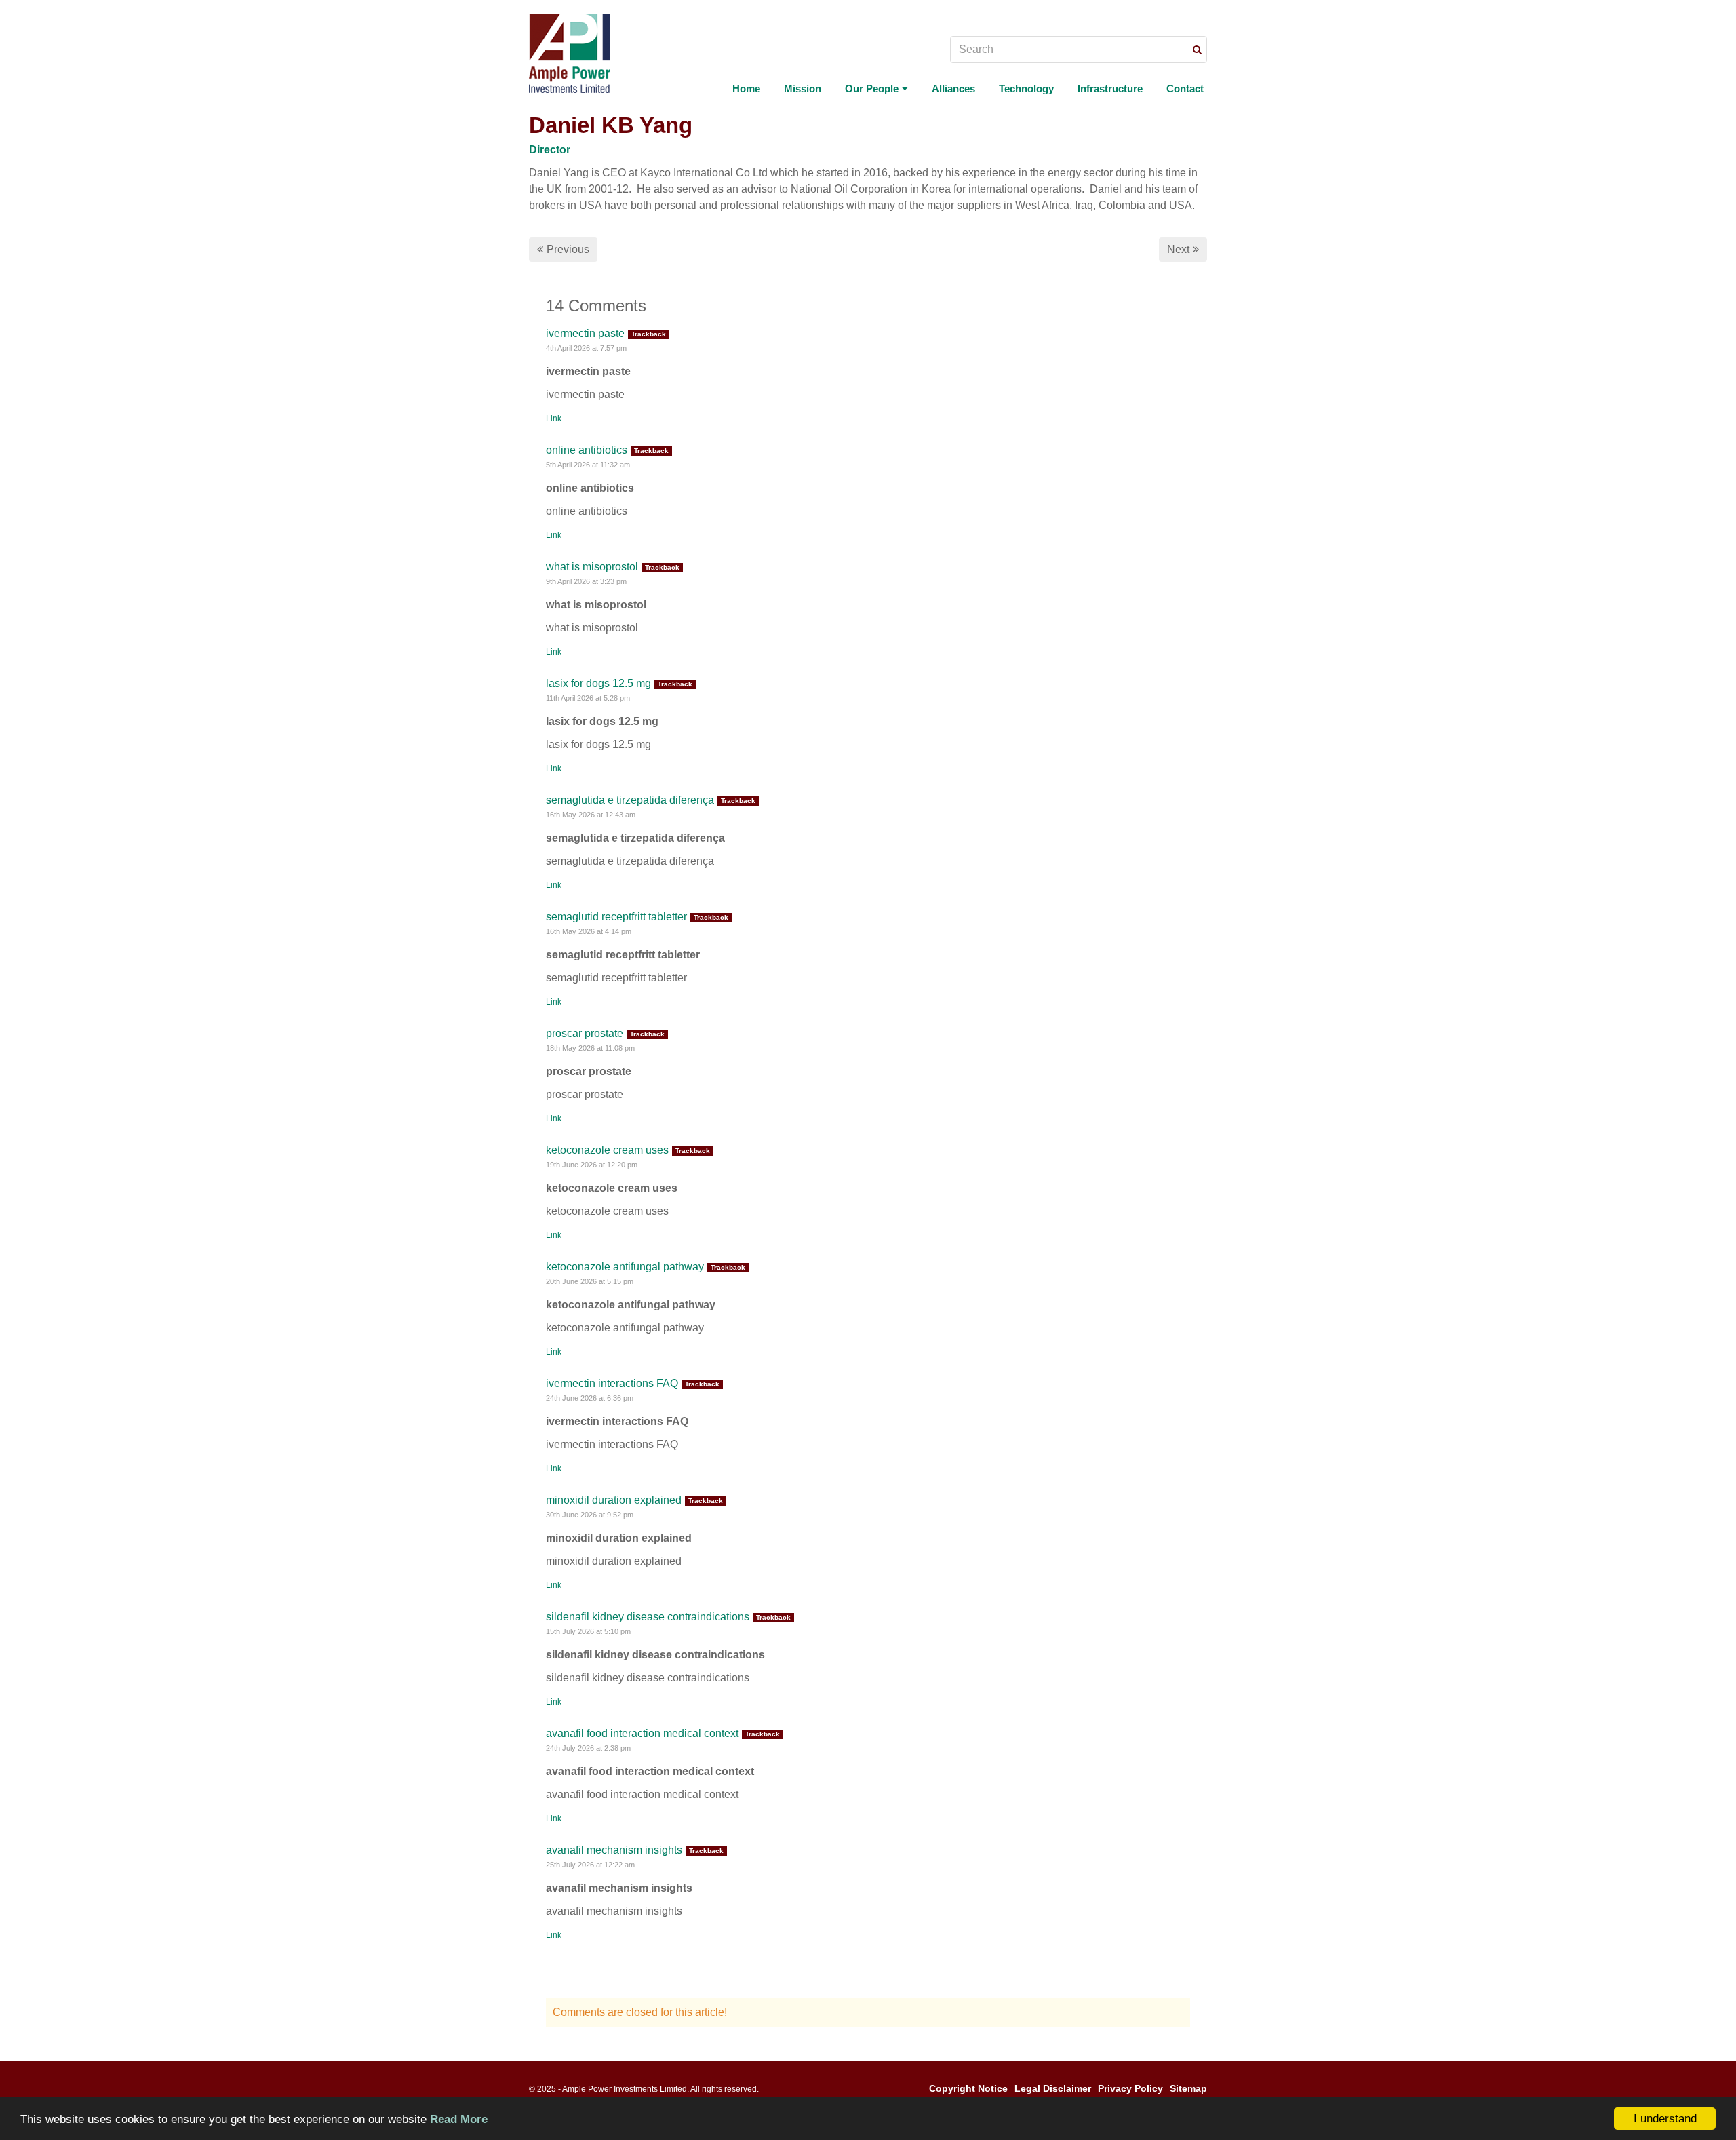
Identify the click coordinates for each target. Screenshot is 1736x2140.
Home (746, 89)
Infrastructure (1110, 89)
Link (554, 419)
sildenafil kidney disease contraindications (648, 1617)
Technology (1026, 89)
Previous (568, 249)
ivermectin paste (585, 333)
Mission (803, 89)
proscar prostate (585, 1033)
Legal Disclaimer (1053, 2088)
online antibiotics (587, 450)
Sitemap (1188, 2088)
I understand (1665, 2119)
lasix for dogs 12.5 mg (598, 683)
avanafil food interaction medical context (642, 1733)
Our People (872, 89)
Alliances (953, 89)
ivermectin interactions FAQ (612, 1383)
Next (1178, 249)
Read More (459, 2119)
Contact (1185, 89)
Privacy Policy (1130, 2088)
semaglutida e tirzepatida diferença (630, 800)
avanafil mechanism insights (614, 1850)
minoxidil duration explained (614, 1500)
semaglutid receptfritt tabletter (616, 917)
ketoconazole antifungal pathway (625, 1267)
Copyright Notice (968, 2088)
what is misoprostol (592, 567)
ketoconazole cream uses (607, 1150)
